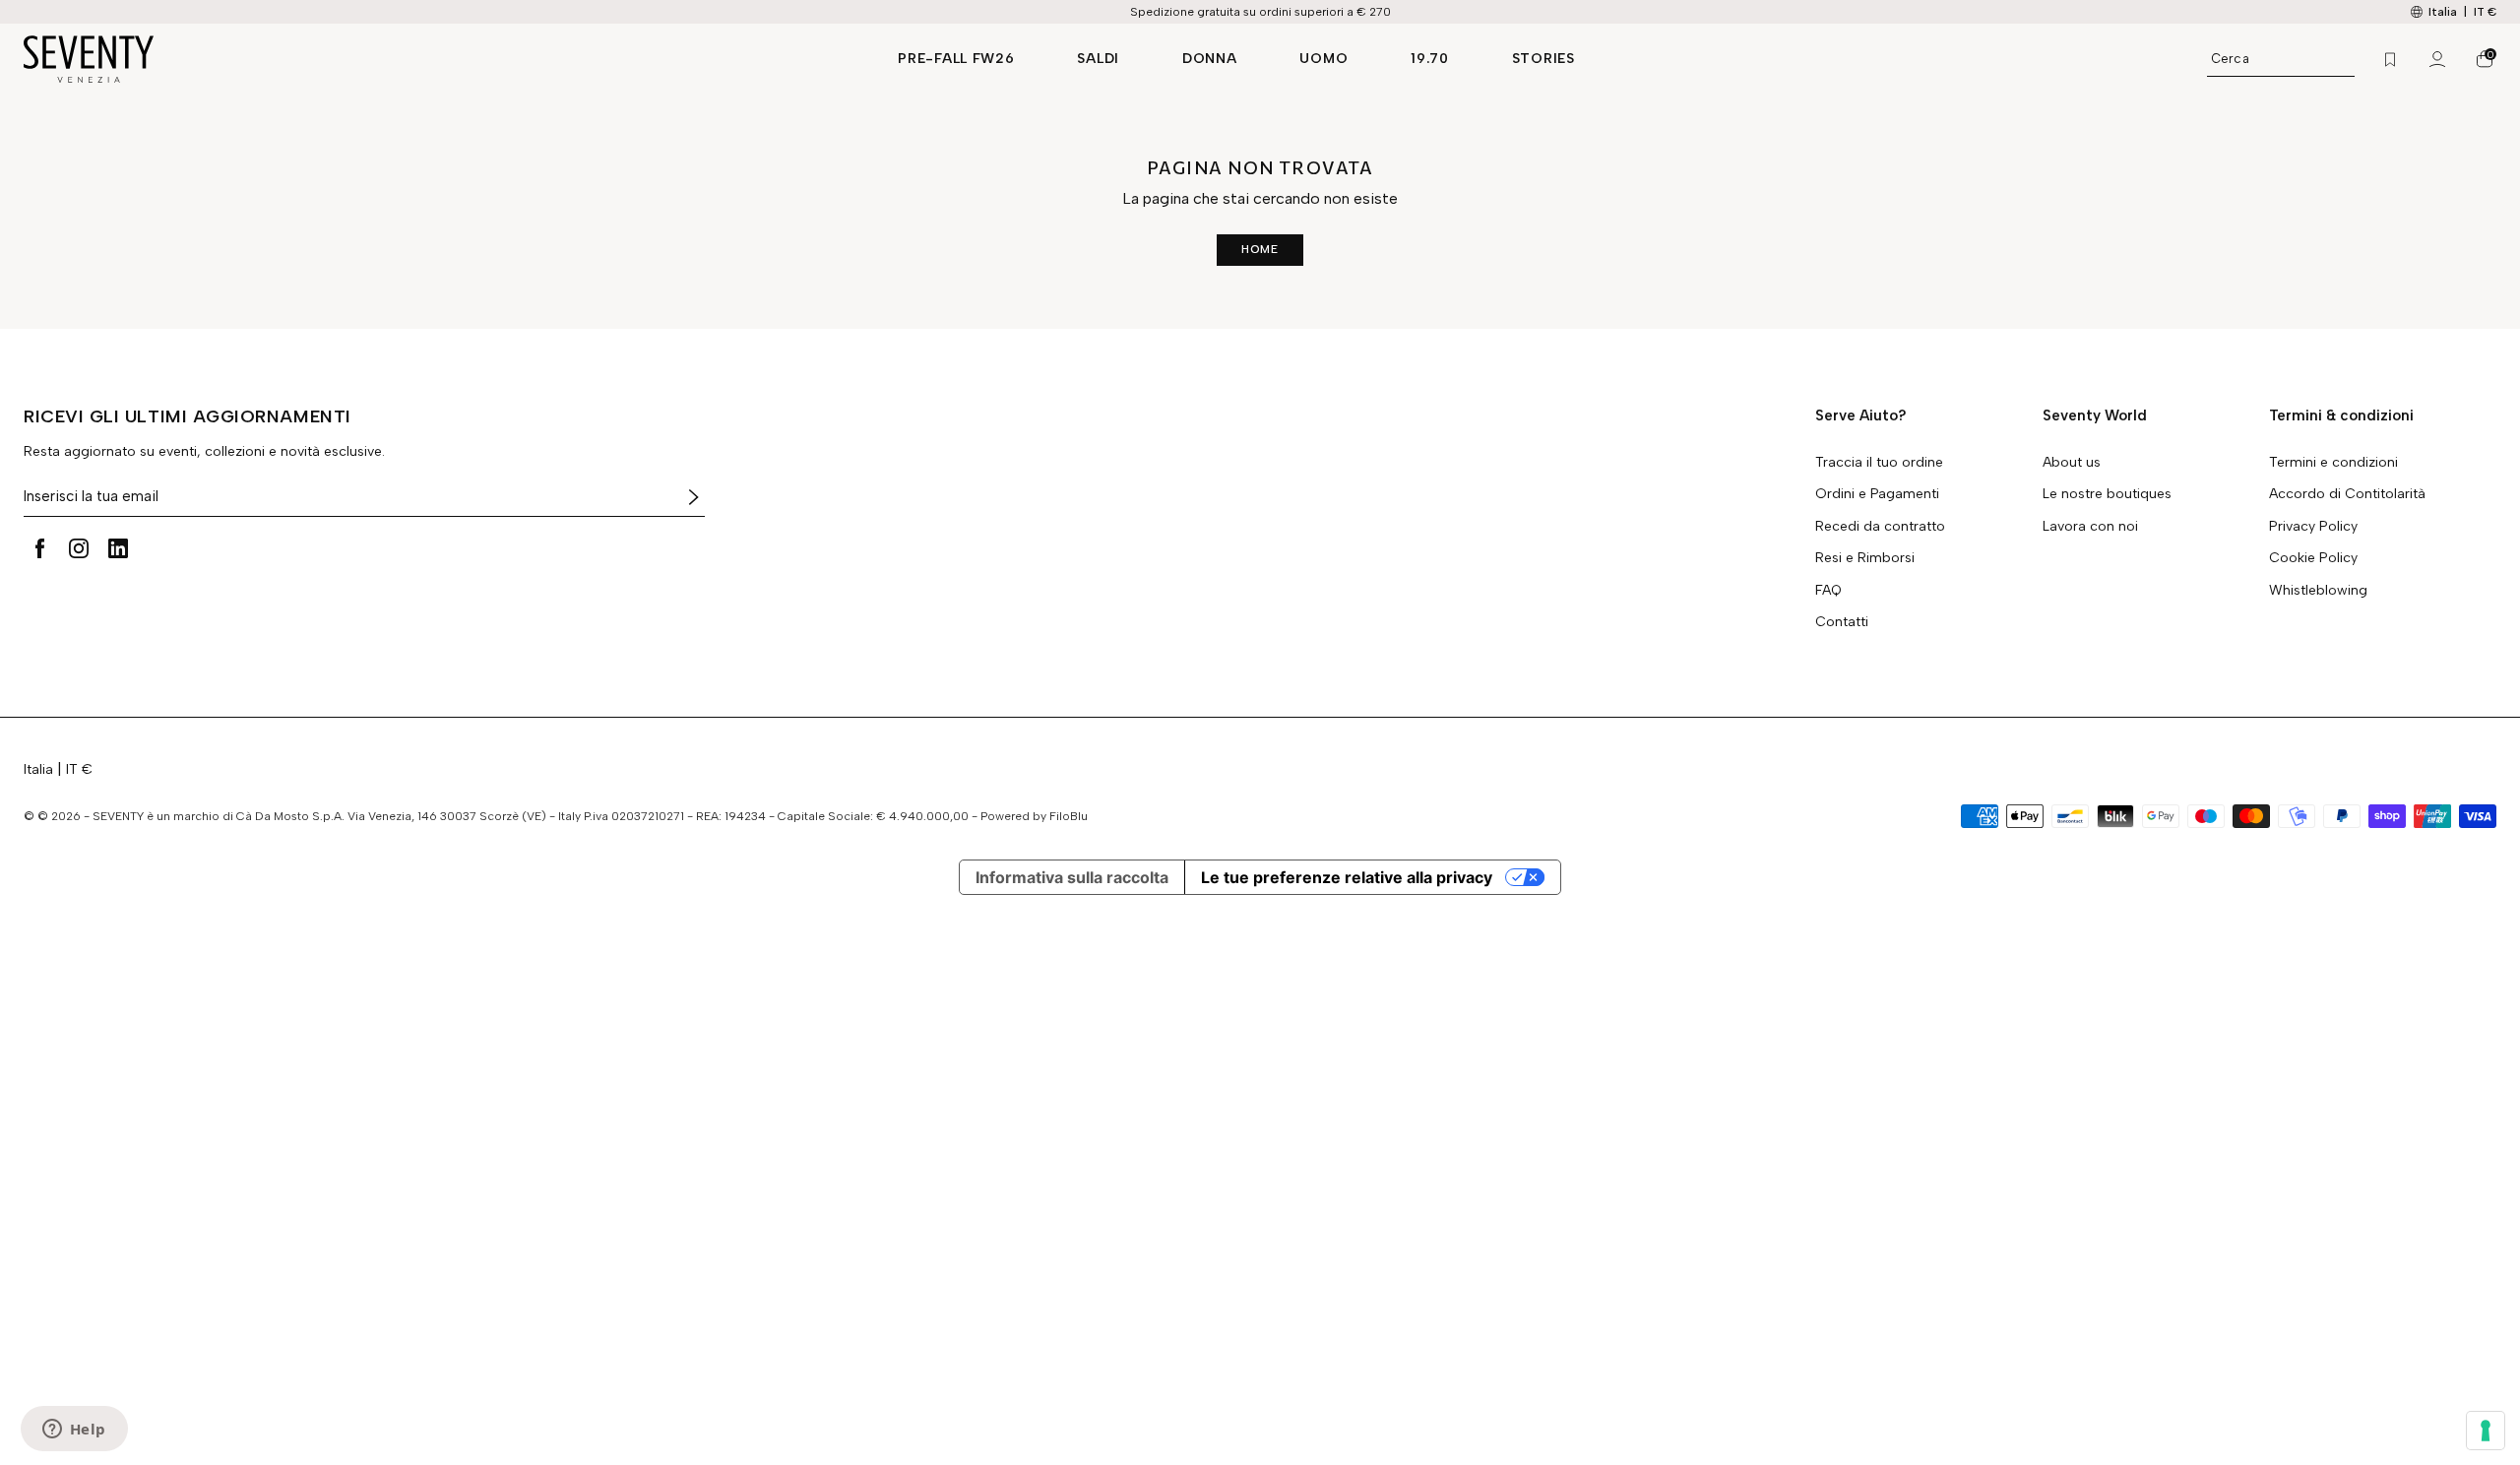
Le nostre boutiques (2107, 494)
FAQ (1828, 591)
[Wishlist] (2390, 59)
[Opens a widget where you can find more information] (74, 1431)
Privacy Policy (2313, 527)
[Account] (2437, 59)
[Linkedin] (118, 548)
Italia (38, 769)
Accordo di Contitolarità (2347, 494)
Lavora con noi (2090, 527)
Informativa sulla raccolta (1072, 877)
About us (2072, 463)
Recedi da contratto (1880, 527)
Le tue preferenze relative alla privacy (1347, 877)
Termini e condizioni (2333, 463)
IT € (2485, 12)
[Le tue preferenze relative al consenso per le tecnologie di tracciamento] (2486, 1431)
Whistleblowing (2318, 591)
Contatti (1842, 622)
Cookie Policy (2313, 558)
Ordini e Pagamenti (1877, 494)
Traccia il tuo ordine (1879, 463)
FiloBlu (1069, 816)
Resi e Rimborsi (1865, 558)
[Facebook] (39, 548)
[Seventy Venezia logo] (441, 59)
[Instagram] (79, 548)
